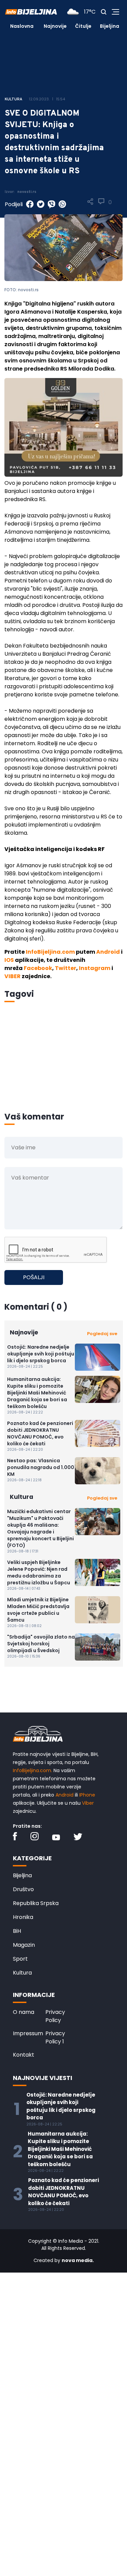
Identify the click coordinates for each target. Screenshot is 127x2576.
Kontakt (24, 2055)
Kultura (22, 1973)
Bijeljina (110, 26)
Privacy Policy (55, 2016)
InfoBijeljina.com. (33, 1770)
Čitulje (83, 26)
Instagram (95, 968)
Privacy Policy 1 (55, 2037)
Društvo (23, 1889)
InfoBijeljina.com (50, 952)
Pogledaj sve (102, 1334)
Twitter (66, 968)
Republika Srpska (36, 1903)
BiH (17, 1931)
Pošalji (34, 1277)
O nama (24, 2012)
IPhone (87, 1795)
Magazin (24, 1945)
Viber (88, 1803)
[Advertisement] (63, 1066)
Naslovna (22, 26)
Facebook (38, 968)
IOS (9, 960)
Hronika (23, 1917)
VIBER (13, 976)
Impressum (28, 2033)
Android (108, 952)
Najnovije (55, 26)
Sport (20, 1959)
